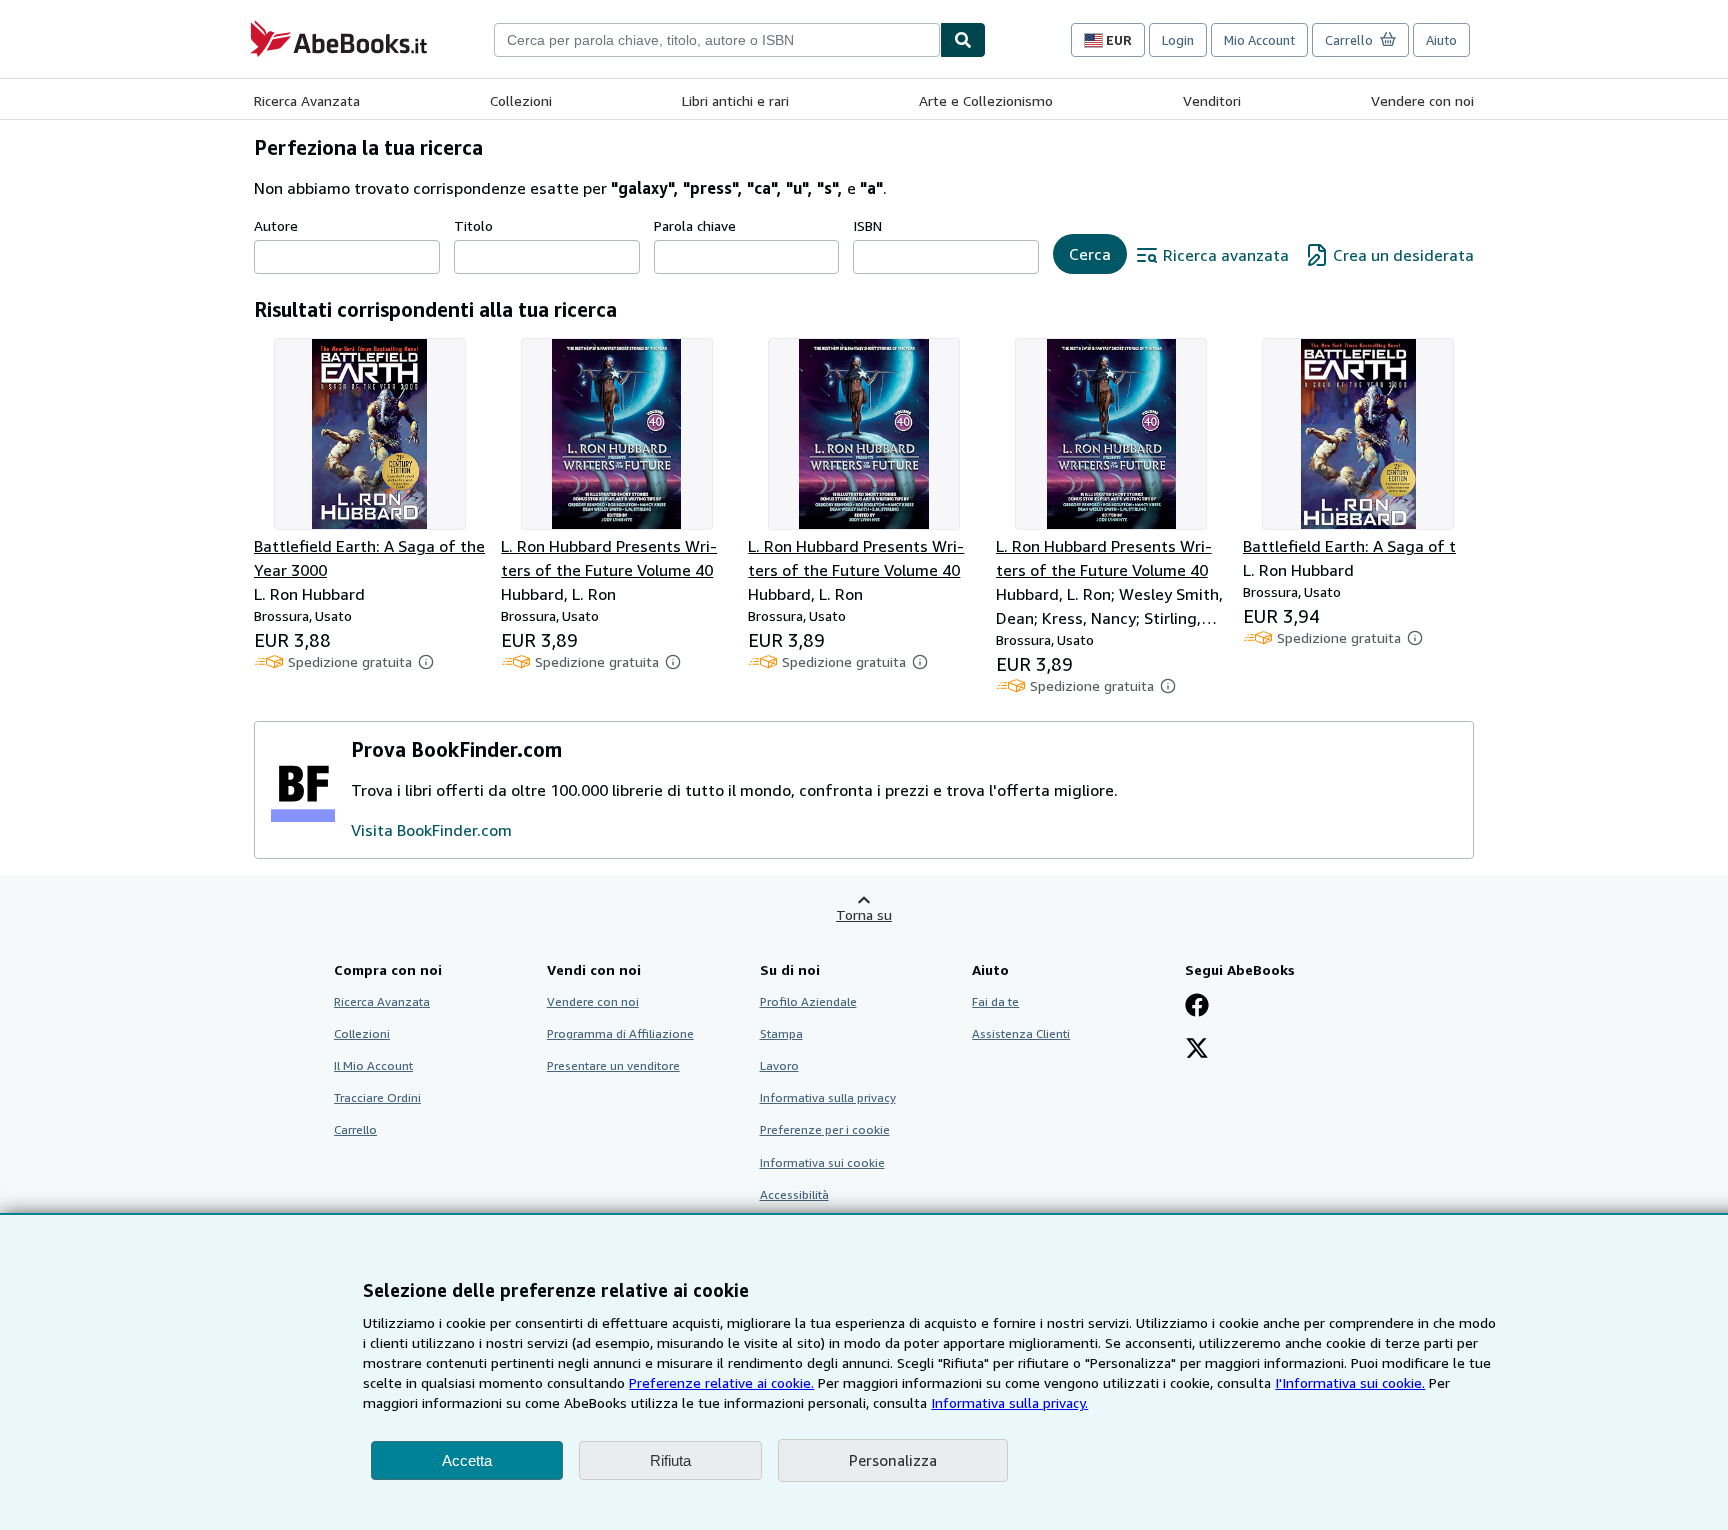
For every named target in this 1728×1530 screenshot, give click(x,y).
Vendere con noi (1422, 100)
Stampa (781, 1033)
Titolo (473, 225)
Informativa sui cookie (822, 1162)
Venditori (1212, 100)
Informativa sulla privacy (828, 1097)
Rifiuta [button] (670, 1460)
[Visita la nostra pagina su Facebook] (1197, 1007)
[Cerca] (963, 40)
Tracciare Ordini (377, 1097)
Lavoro (779, 1065)
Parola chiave (695, 225)
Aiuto (1441, 40)
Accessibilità (794, 1194)
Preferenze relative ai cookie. (721, 1382)
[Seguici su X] (1197, 1050)
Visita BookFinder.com (431, 830)
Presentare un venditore (613, 1065)
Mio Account (1259, 40)
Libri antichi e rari (735, 100)
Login (1178, 40)
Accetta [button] (467, 1460)
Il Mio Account (373, 1065)
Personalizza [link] (893, 1460)
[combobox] (717, 40)
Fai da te (995, 1001)
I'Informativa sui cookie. (1350, 1382)
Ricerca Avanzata (307, 100)
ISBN (867, 225)
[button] (426, 662)
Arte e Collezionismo (986, 100)
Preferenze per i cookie (825, 1129)
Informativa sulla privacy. (1009, 1402)
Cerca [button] (1090, 254)
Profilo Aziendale (808, 1001)
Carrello (355, 1129)
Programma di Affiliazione (620, 1033)
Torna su (864, 914)
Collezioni (521, 100)
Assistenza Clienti (1021, 1033)
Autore (276, 225)
